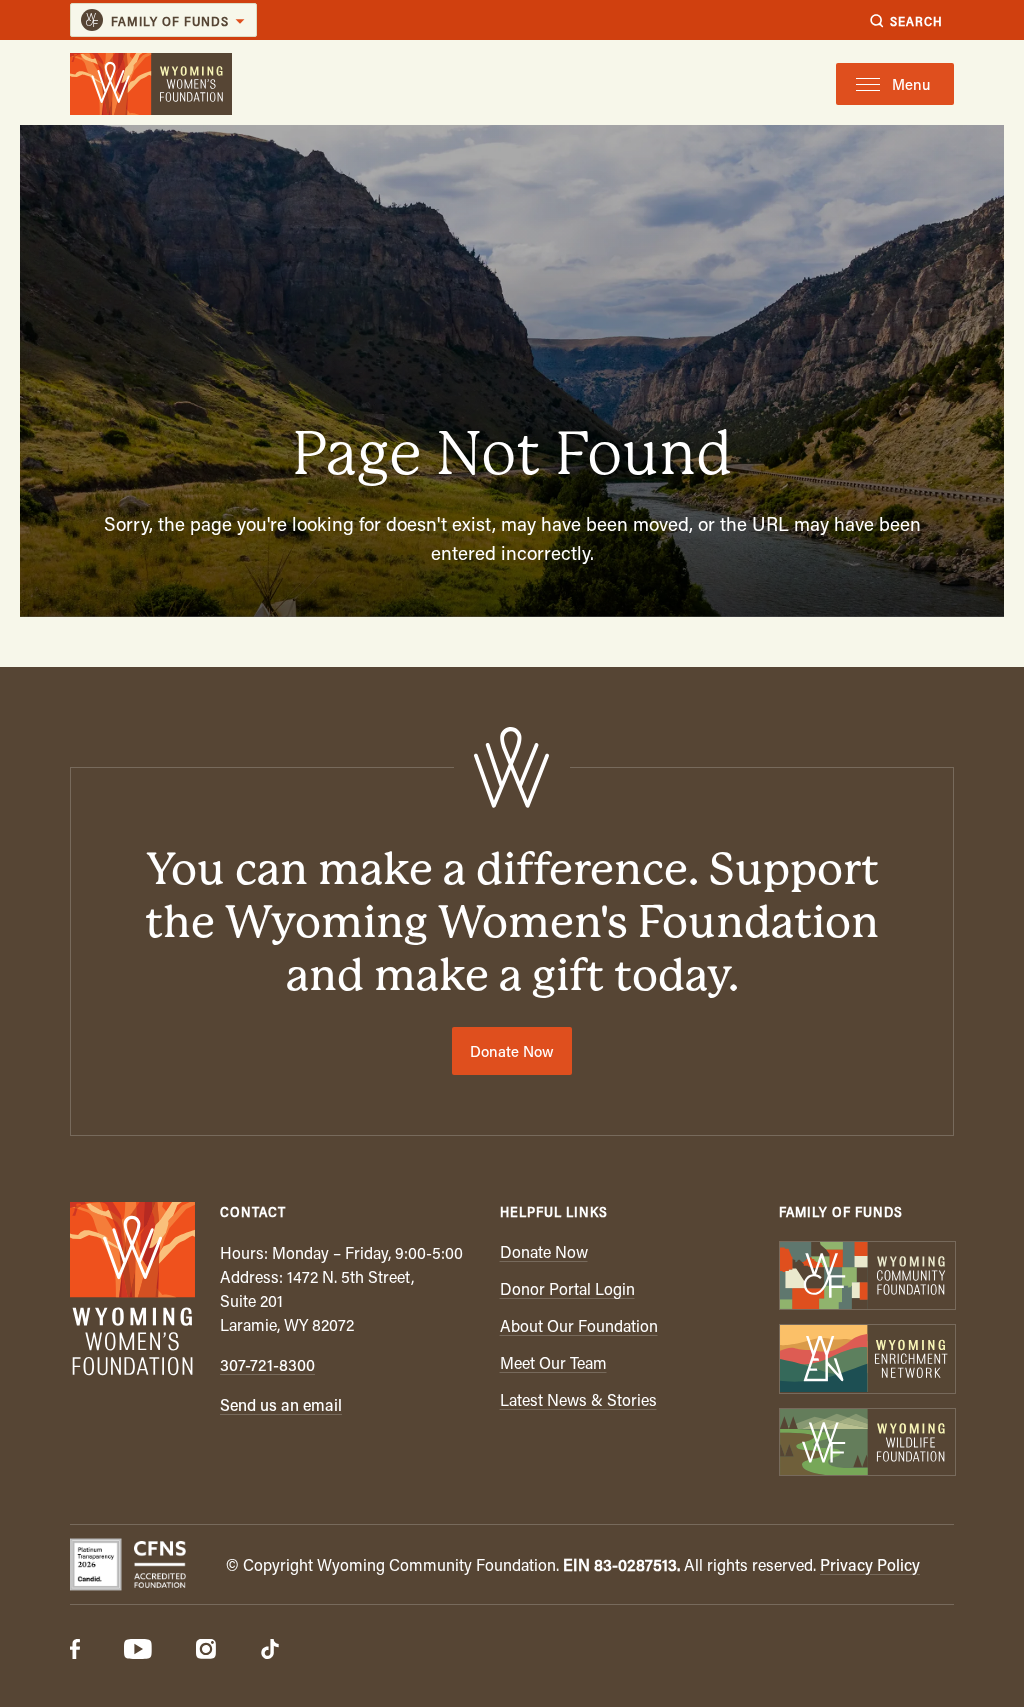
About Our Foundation (579, 1325)
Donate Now (512, 1051)
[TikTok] (270, 1651)
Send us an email (281, 1404)
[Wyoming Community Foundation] (866, 1277)
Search (916, 20)
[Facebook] (75, 1651)
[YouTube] (138, 1651)
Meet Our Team (553, 1362)
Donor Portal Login (567, 1288)
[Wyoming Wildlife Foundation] (866, 1444)
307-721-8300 (267, 1364)
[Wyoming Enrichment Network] (866, 1360)
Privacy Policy (870, 1564)
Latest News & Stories (578, 1399)
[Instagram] (206, 1651)
